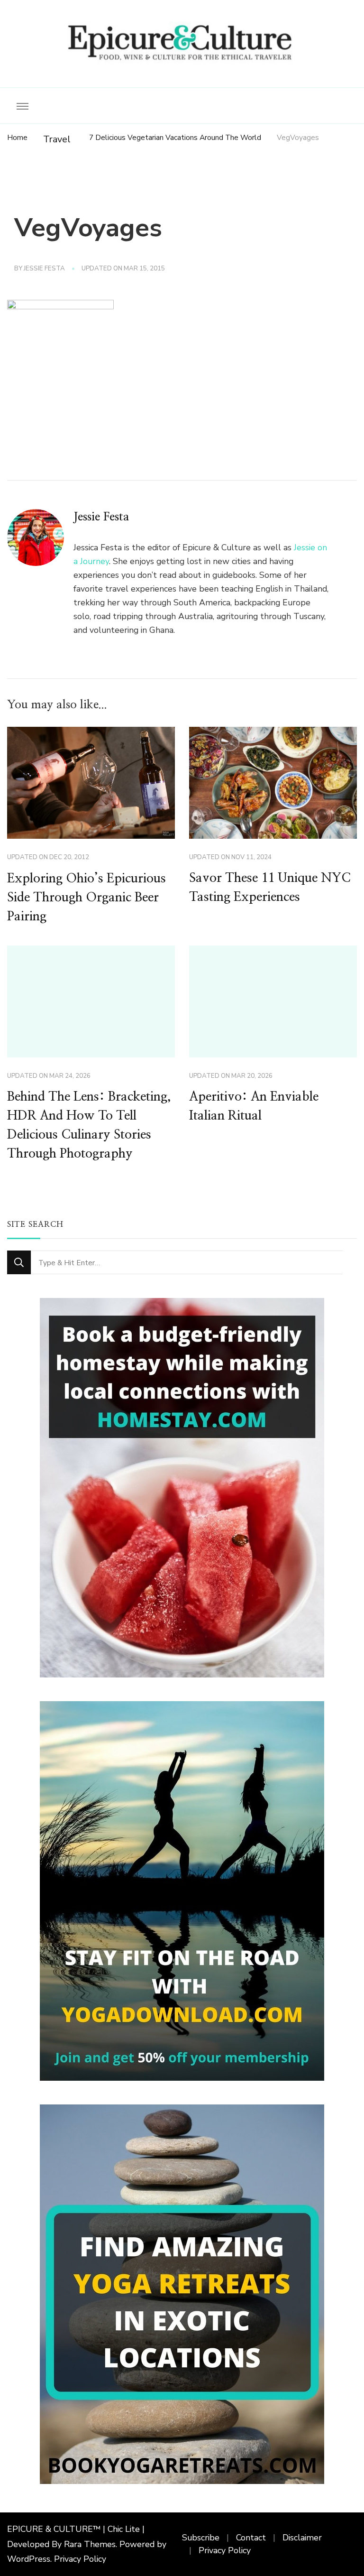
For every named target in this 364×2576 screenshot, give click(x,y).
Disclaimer (302, 2538)
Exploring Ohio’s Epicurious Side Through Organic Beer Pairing (86, 898)
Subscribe (201, 2538)
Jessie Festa (44, 269)
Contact (251, 2538)
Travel (57, 139)
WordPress (29, 2559)
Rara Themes (90, 2544)
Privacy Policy (80, 2559)
